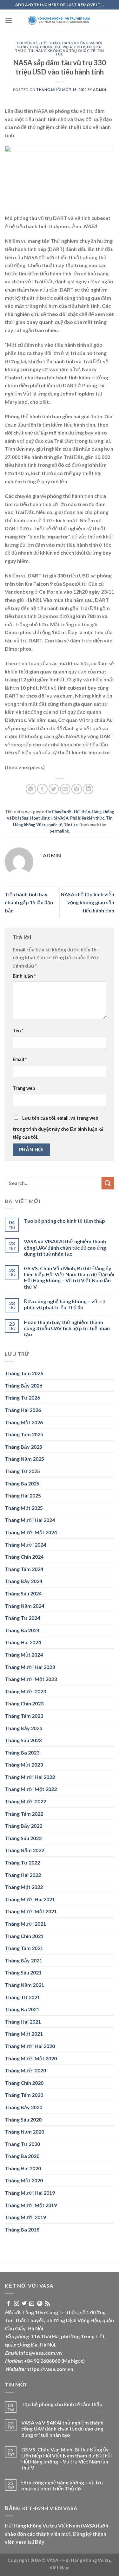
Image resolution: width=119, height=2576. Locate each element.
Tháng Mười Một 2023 (31, 1679)
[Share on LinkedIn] (88, 789)
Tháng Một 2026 (24, 1422)
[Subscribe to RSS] (47, 2304)
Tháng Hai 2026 (23, 1410)
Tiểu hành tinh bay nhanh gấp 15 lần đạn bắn (29, 902)
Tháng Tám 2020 (24, 2095)
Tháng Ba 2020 (22, 2156)
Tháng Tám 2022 (24, 1814)
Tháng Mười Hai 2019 (30, 2193)
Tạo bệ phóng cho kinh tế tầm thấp (64, 1221)
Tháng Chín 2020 (24, 2083)
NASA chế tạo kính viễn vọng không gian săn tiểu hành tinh (87, 902)
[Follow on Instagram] (17, 2304)
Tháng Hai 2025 (23, 1495)
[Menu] (9, 20)
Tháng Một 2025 (24, 1508)
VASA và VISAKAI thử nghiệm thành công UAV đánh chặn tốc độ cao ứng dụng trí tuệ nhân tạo (65, 1247)
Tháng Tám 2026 (24, 1373)
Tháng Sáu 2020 (23, 2119)
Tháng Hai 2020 (23, 2168)
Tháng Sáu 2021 (23, 1972)
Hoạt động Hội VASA (51, 47)
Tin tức (71, 825)
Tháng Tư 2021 (22, 1997)
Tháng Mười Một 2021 (31, 1911)
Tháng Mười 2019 (25, 2217)
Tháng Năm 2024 (24, 1606)
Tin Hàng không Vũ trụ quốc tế (62, 51)
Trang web (24, 1088)
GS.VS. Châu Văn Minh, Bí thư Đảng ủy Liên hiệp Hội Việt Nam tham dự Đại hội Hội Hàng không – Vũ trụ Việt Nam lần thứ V (69, 1277)
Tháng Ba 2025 (22, 1483)
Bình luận (24, 976)
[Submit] (108, 1183)
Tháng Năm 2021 (24, 1985)
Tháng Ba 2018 (22, 2229)
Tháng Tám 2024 (24, 1569)
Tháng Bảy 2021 (23, 1960)
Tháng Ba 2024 (22, 1630)
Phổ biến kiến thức (87, 818)
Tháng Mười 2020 (25, 2070)
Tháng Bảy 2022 (23, 1826)
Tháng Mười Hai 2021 (30, 1899)
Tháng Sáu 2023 (23, 1740)
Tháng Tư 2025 (22, 1471)
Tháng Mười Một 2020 (31, 2058)
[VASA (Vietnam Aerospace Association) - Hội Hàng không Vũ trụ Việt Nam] (60, 21)
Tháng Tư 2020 (22, 2144)
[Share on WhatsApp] (31, 789)
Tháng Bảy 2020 (23, 2107)
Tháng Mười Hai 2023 (30, 1667)
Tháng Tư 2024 (22, 1618)
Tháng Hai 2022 (23, 1875)
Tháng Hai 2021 (23, 2022)
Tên (18, 1030)
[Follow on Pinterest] (40, 2304)
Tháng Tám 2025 (24, 1434)
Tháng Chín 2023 (24, 1703)
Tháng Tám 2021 (24, 1948)
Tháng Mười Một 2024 (31, 1532)
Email (20, 1059)
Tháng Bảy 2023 (23, 1728)
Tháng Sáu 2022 (23, 1838)
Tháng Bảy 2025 (23, 1447)
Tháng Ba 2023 (22, 1752)
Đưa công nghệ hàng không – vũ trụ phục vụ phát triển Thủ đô (65, 1304)
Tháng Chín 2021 (24, 1936)
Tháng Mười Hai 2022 (30, 1777)
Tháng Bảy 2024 (23, 1581)
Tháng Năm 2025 (24, 1459)
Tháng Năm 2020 (24, 2132)
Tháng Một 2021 (24, 2034)
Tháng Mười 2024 (25, 1545)
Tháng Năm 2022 (24, 1850)
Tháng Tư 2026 (22, 1397)
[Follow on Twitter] (24, 2304)
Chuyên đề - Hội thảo (39, 43)
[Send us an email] (32, 2304)
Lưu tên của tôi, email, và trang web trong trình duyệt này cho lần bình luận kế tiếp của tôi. (58, 1128)
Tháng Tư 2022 (22, 1862)
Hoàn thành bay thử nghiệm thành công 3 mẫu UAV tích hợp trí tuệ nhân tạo (67, 1328)
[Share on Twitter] (54, 789)
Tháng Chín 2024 (24, 1557)
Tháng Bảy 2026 (23, 1385)
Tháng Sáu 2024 (23, 1593)
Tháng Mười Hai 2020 (30, 2046)
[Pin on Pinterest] (77, 789)
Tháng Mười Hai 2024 (30, 1520)
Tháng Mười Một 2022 (31, 1789)
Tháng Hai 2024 (23, 1642)
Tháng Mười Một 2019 (31, 2205)
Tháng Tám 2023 (24, 1716)
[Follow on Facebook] (9, 2304)
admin (99, 90)
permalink (59, 831)
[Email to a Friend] (65, 789)
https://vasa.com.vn (50, 2369)
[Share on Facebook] (42, 789)
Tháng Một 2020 (24, 2180)
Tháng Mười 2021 (25, 1924)
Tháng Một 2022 (24, 1887)
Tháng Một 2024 (24, 1655)
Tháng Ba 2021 (22, 2009)
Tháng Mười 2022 (25, 1801)
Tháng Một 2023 (24, 1765)
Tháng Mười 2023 (25, 1691)
